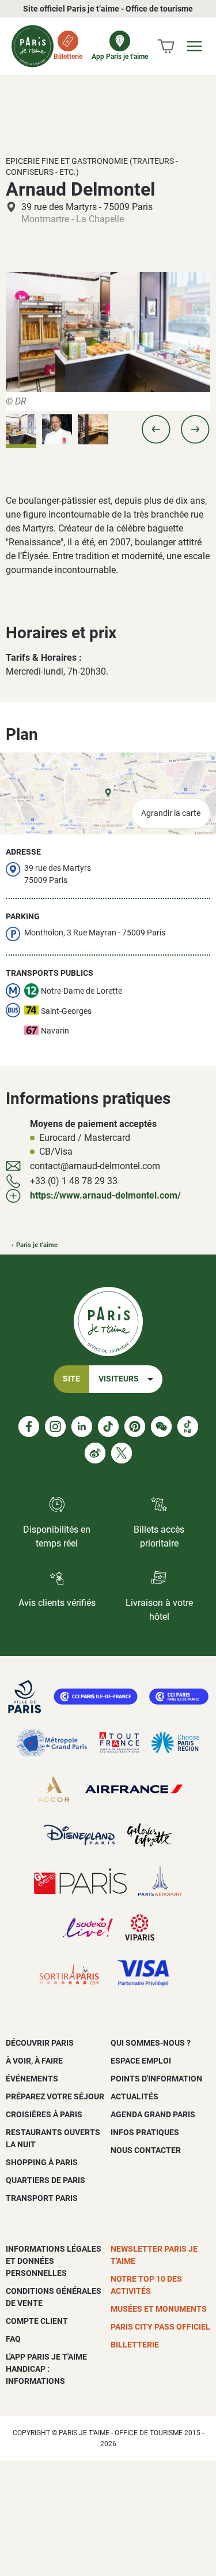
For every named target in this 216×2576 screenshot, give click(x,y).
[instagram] (55, 1426)
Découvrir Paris (40, 2043)
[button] (156, 429)
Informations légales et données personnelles (54, 2261)
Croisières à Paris (44, 2114)
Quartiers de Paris (46, 2180)
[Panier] (166, 46)
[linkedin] (82, 1426)
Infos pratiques (145, 2132)
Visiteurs (119, 1379)
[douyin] (188, 1426)
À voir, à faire (34, 2061)
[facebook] (29, 1426)
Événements (32, 2079)
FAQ (13, 2339)
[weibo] (95, 1453)
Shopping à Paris (42, 2162)
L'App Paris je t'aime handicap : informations (46, 2369)
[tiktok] (108, 1426)
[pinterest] (135, 1426)
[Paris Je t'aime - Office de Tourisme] (33, 46)
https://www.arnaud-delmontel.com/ (105, 1195)
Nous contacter (146, 2150)
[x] (122, 1453)
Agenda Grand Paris (153, 2114)
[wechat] (161, 1426)
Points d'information (156, 2079)
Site (71, 1379)
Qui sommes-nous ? (151, 2043)
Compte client (37, 2321)
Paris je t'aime (37, 1245)
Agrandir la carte (171, 813)
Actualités (134, 2096)
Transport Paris (42, 2198)
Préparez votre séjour (55, 2096)
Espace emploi (141, 2061)
